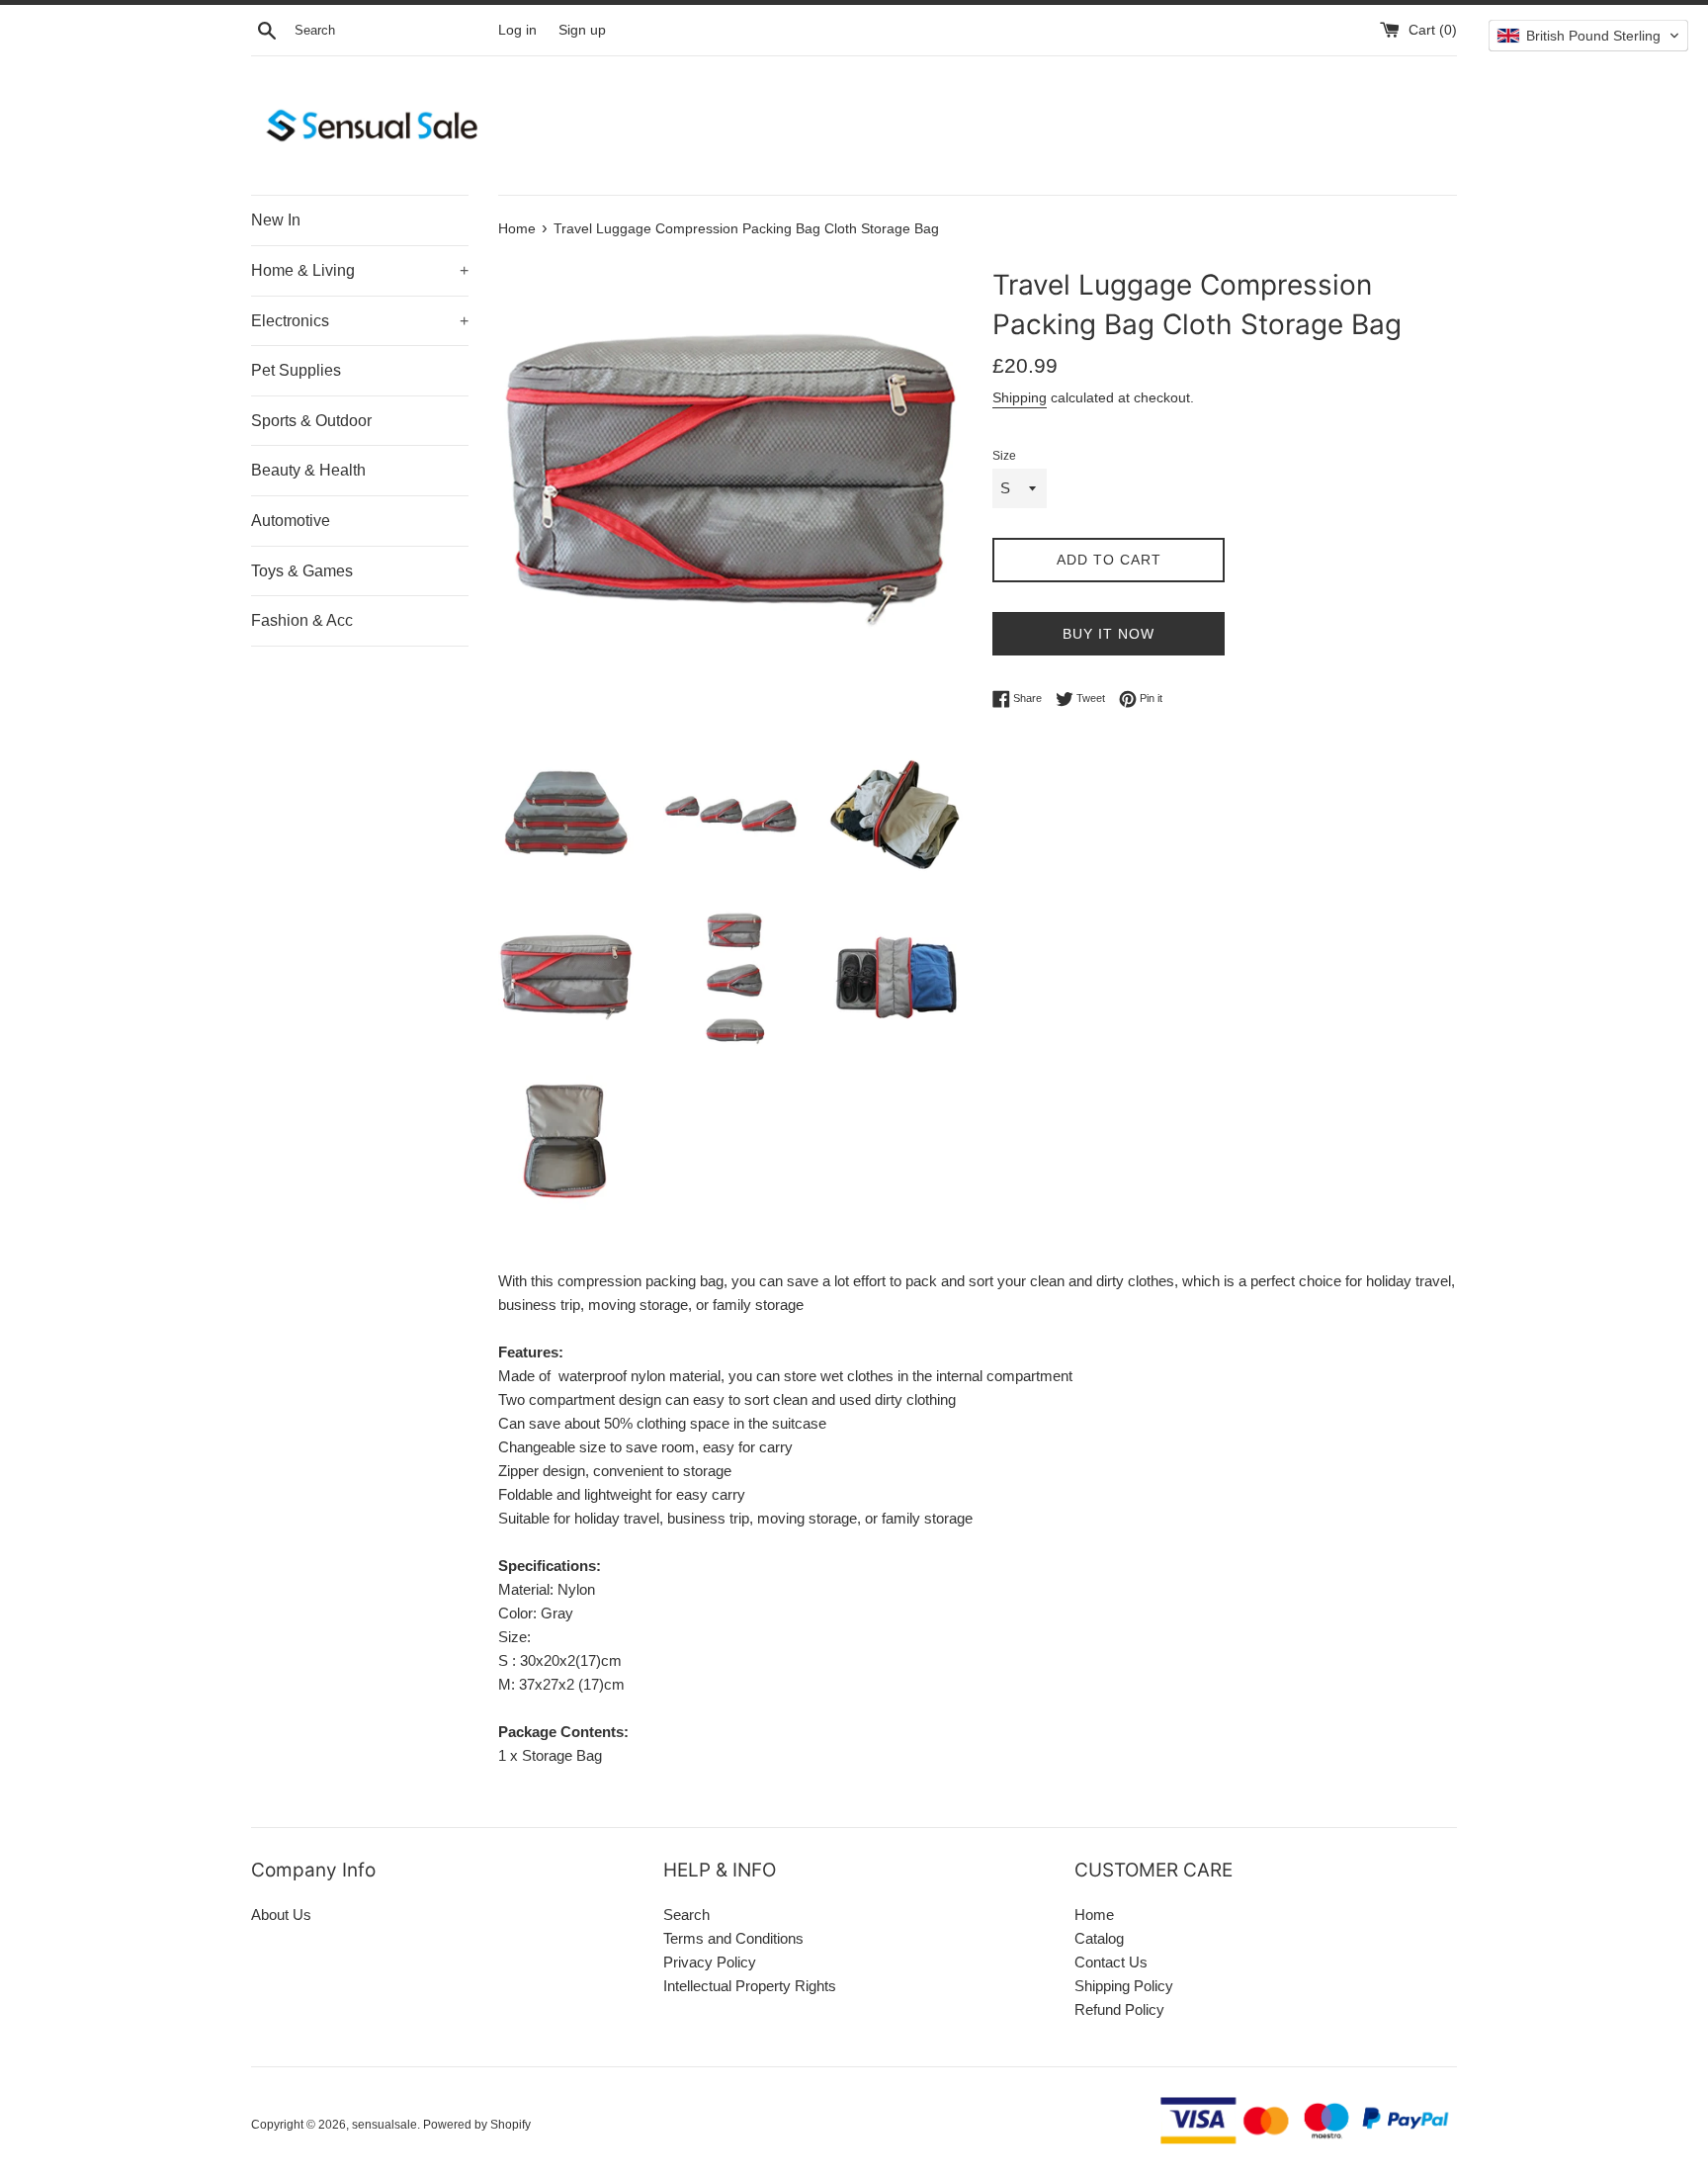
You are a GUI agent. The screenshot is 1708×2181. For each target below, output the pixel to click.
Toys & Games (302, 571)
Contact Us (1111, 1962)
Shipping (1020, 397)
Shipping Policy (1124, 1986)
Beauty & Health (308, 470)
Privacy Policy (710, 1962)
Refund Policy (1119, 2009)
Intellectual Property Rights (750, 1986)
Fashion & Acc (302, 620)
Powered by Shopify (477, 2125)
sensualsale (384, 2125)
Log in (517, 30)
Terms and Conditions (733, 1938)
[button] (1588, 36)
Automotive (291, 521)
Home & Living (360, 270)
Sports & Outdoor (311, 421)
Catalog (1099, 1938)
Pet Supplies (296, 370)
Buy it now (1109, 634)
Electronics (360, 321)
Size (1004, 456)
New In (276, 220)
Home (1094, 1915)
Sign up (582, 30)
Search (686, 1915)
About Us (281, 1915)
